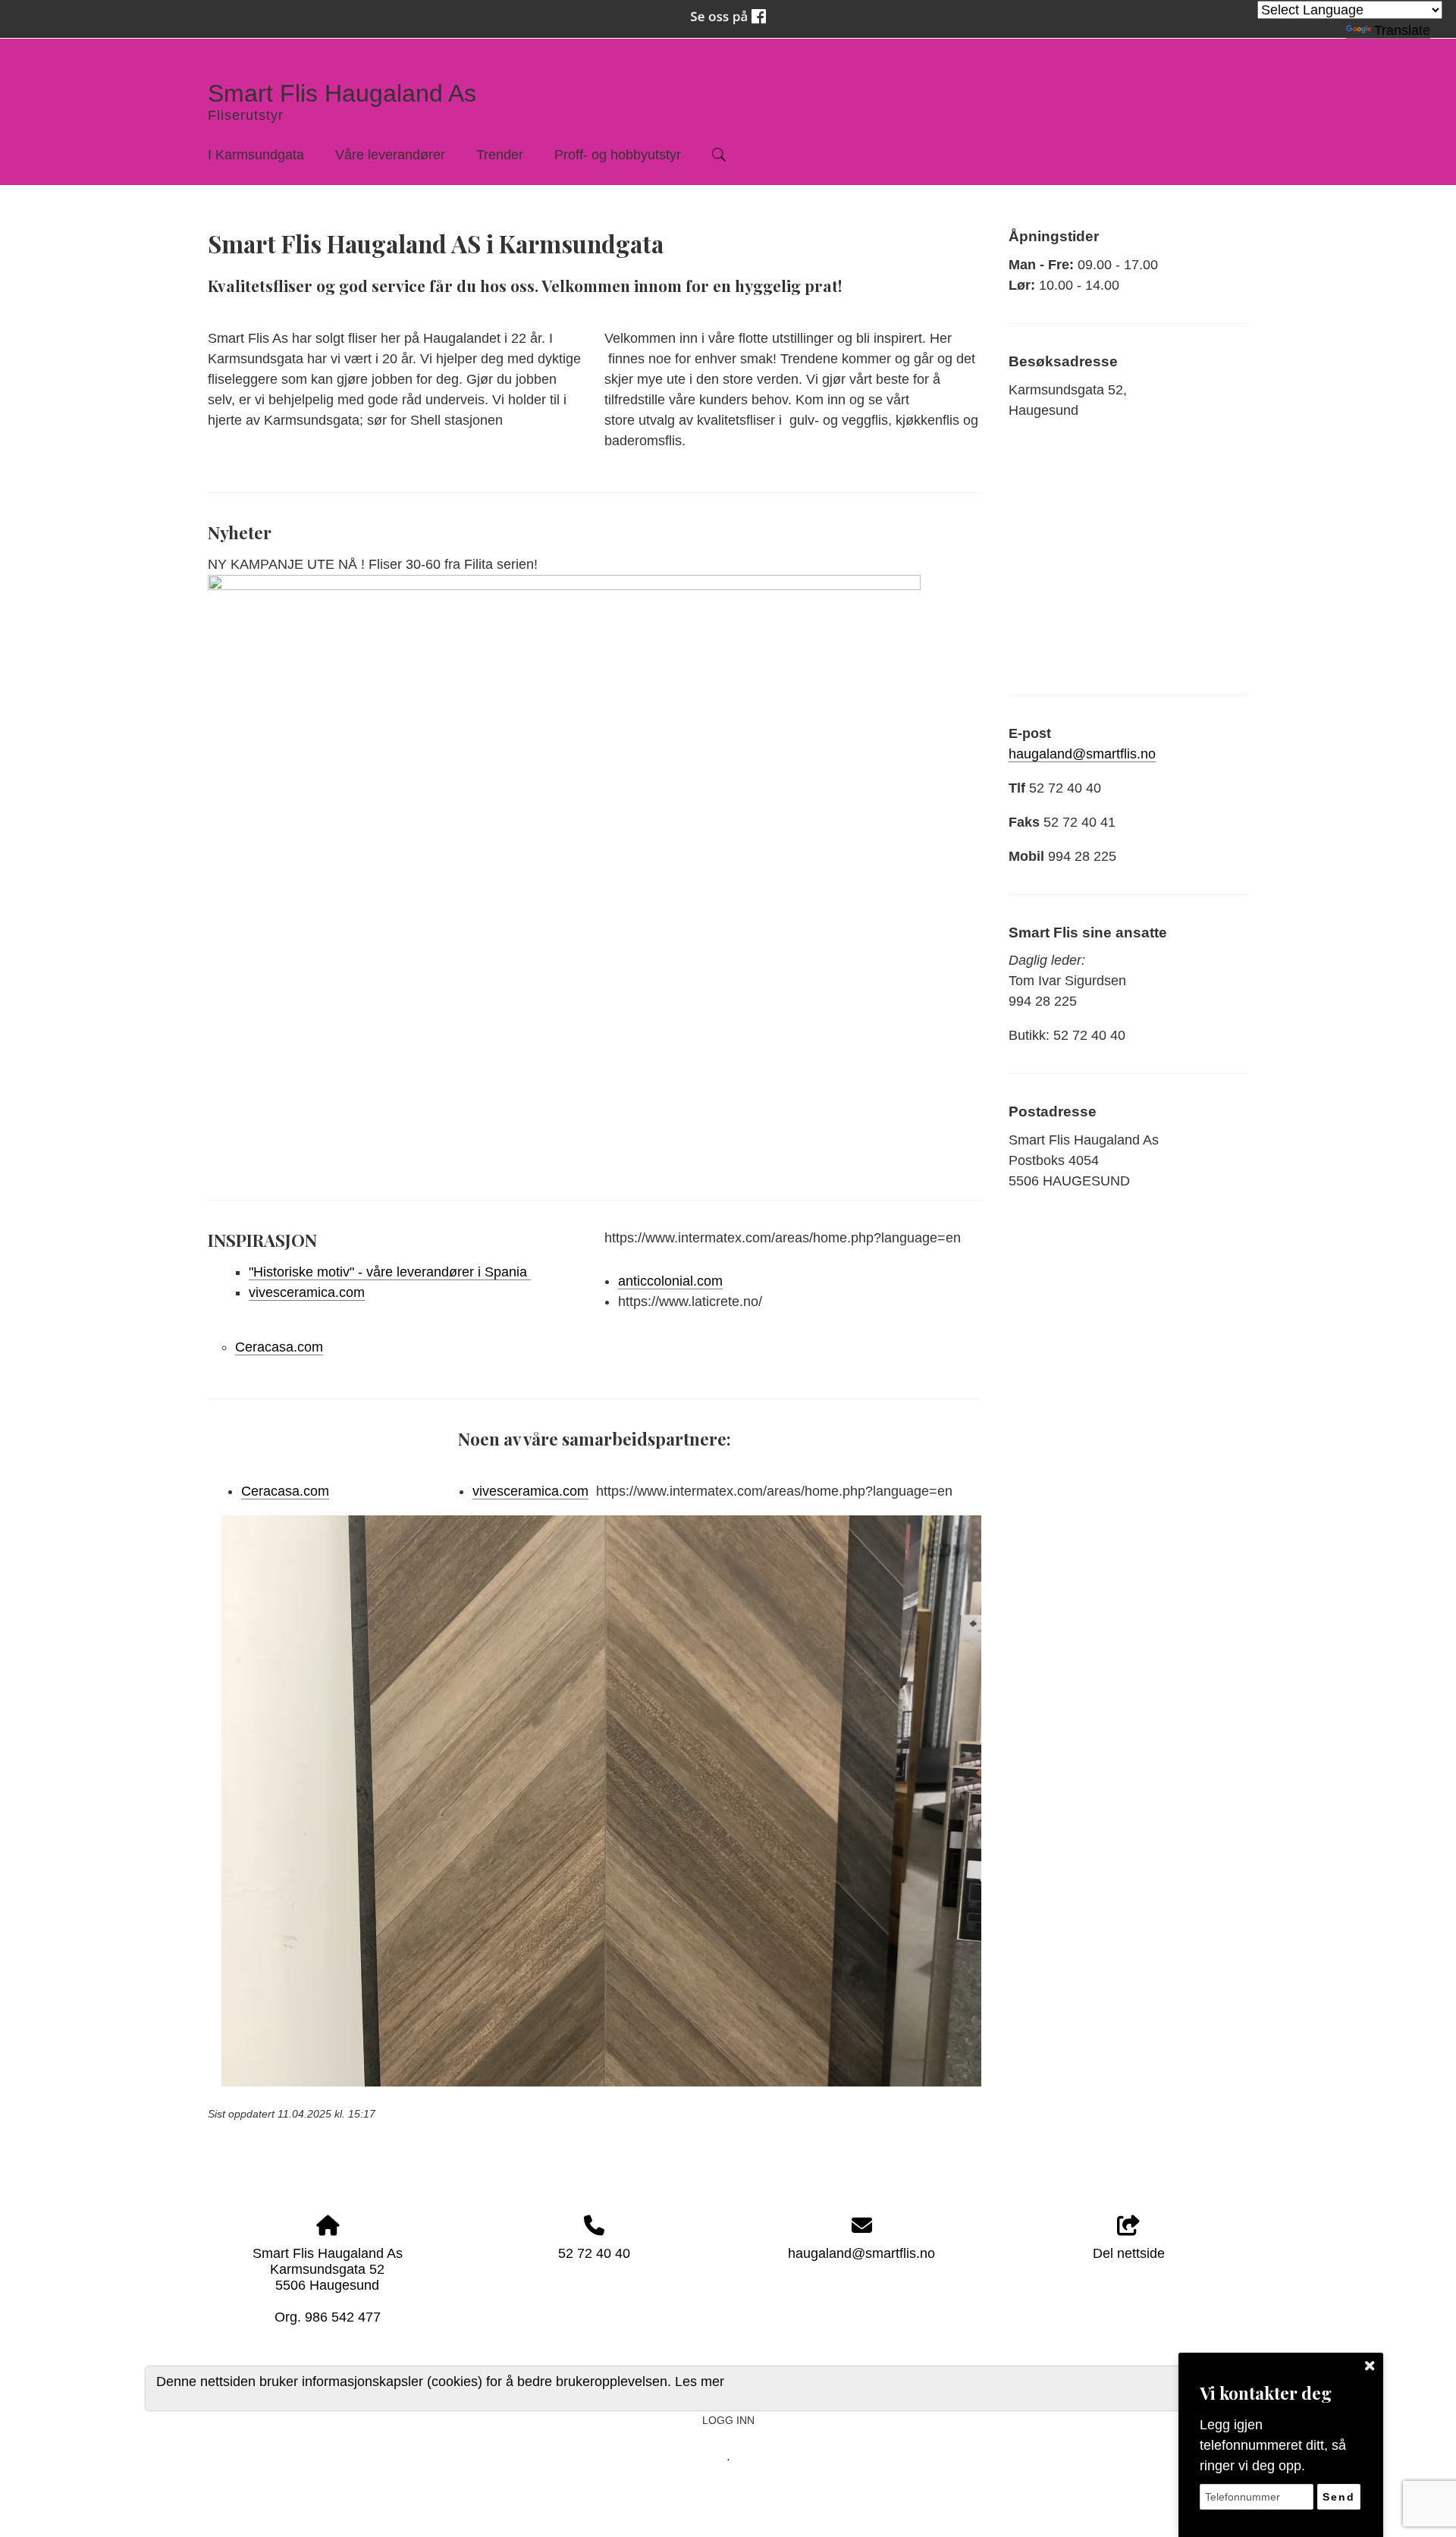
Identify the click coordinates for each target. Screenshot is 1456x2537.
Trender (500, 155)
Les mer (700, 2381)
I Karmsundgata (256, 155)
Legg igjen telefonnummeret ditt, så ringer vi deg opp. (1273, 2445)
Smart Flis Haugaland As (342, 93)
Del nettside (1129, 2253)
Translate (1402, 30)
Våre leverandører (390, 155)
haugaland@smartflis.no (1082, 754)
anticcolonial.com (670, 1281)
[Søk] (719, 155)
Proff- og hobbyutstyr (618, 155)
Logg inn (728, 2420)
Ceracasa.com (279, 1347)
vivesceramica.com (307, 1292)
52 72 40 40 (594, 2253)
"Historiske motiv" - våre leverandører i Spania (390, 1272)
